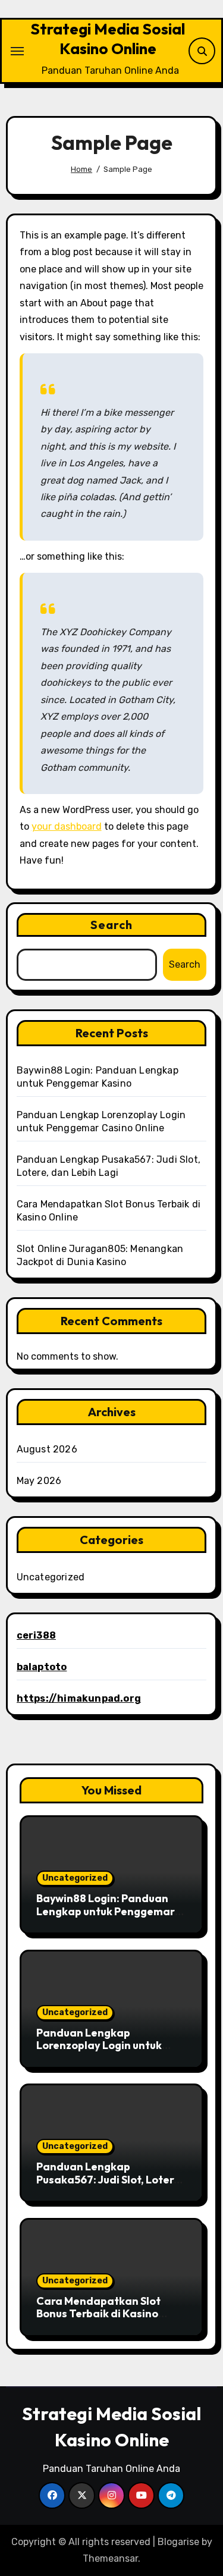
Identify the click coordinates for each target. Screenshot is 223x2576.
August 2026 (47, 1449)
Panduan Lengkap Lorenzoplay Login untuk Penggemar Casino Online (104, 2045)
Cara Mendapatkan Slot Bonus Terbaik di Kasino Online (98, 2314)
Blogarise (178, 2542)
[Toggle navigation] (17, 51)
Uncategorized (51, 1577)
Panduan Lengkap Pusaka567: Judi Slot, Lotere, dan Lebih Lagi (110, 2179)
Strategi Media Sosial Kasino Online (108, 39)
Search (112, 925)
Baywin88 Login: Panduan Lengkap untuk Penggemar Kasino (106, 1911)
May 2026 (39, 1481)
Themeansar (110, 2558)
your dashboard (67, 826)
